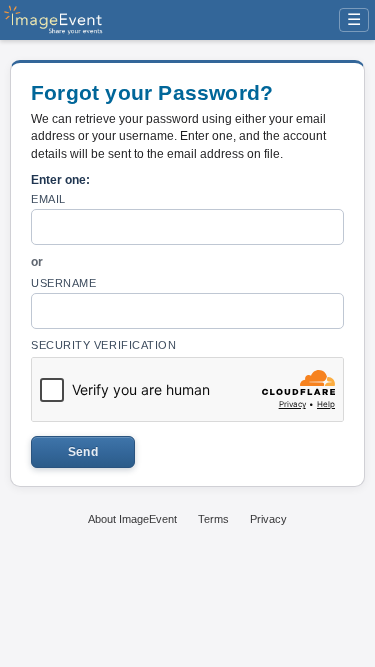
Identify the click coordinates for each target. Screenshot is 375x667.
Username (63, 283)
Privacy (268, 519)
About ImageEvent (132, 519)
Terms (213, 519)
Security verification (104, 345)
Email (48, 199)
